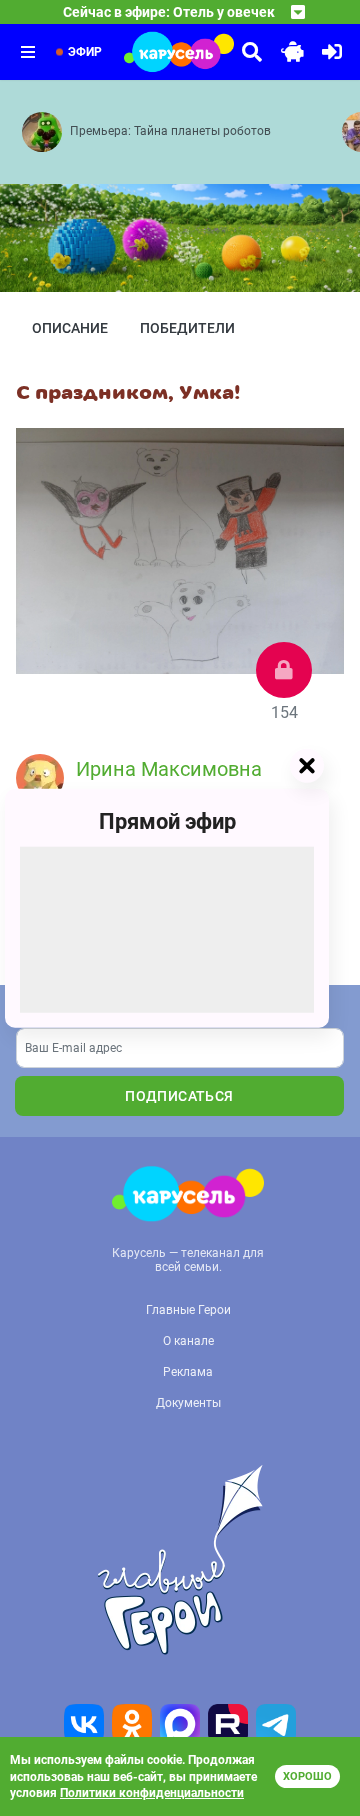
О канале (188, 1341)
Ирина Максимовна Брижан (169, 784)
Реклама (188, 1372)
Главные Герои (188, 1310)
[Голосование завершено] (284, 670)
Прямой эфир (167, 821)
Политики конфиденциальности (152, 1793)
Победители (187, 328)
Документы (188, 1403)
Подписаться (179, 1096)
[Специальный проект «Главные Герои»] (180, 1560)
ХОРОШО (307, 1776)
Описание (70, 328)
